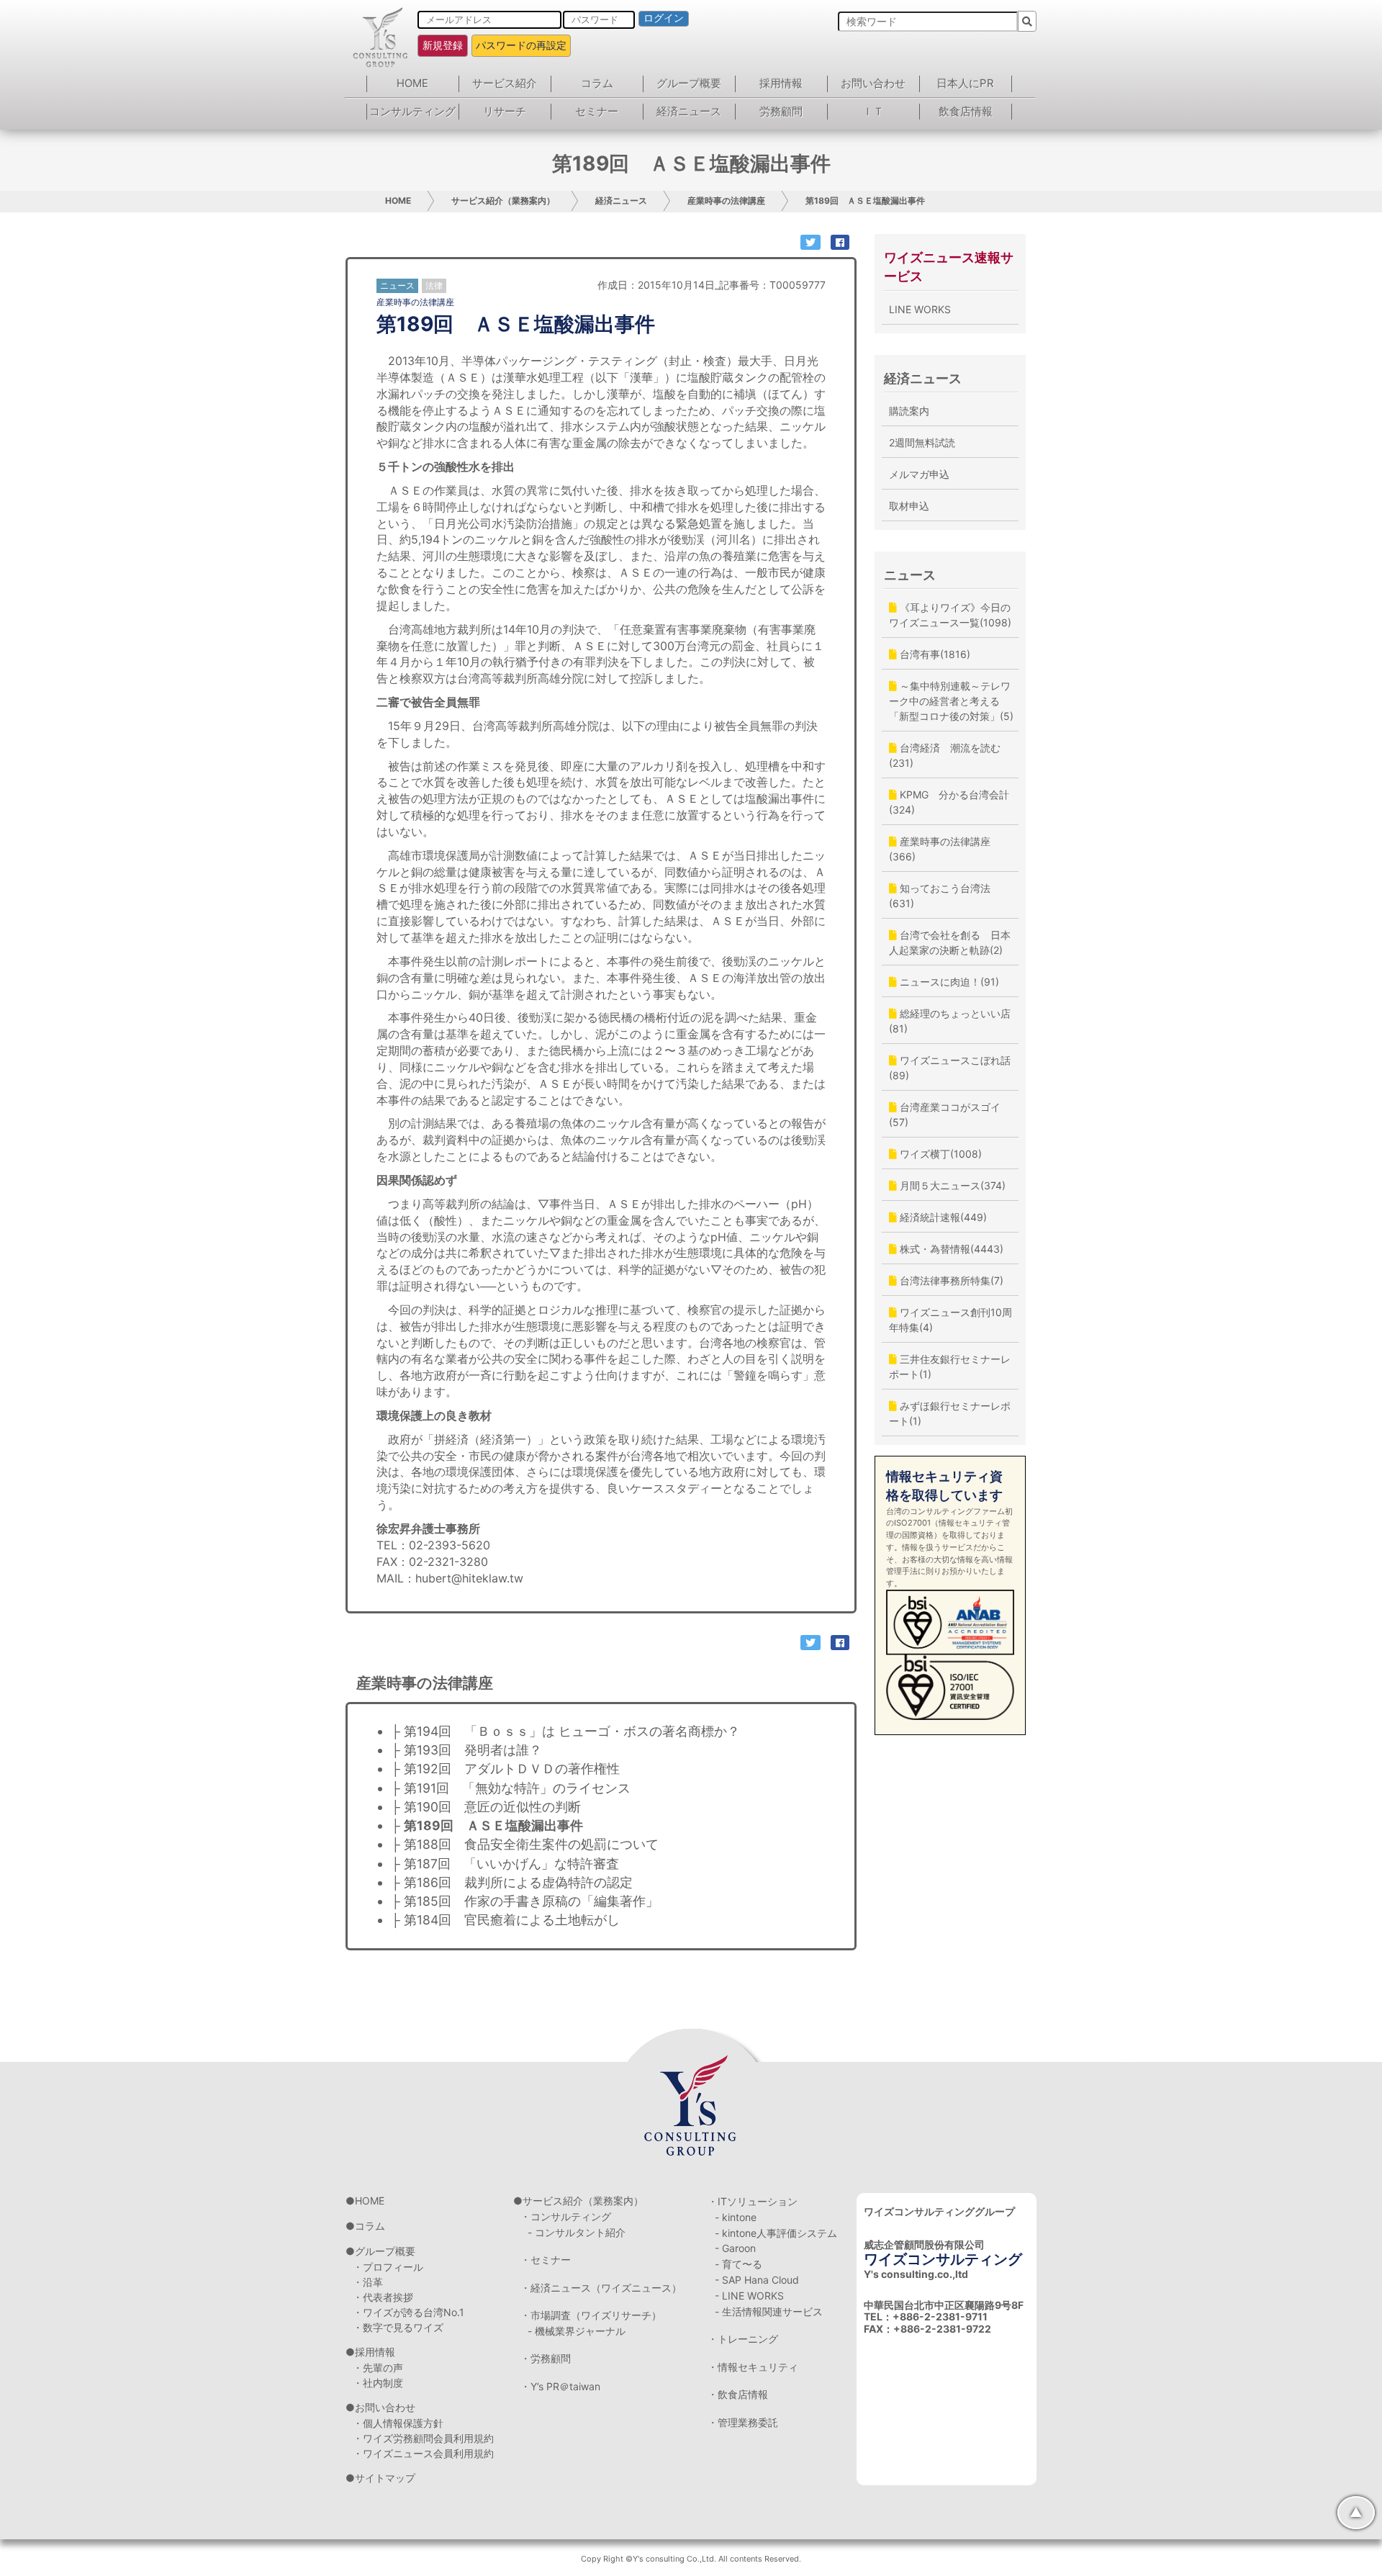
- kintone (736, 2217)
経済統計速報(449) (942, 1217)
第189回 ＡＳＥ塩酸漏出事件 (865, 201)
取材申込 (909, 506)
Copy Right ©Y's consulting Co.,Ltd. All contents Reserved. (691, 2559)
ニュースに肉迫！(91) (948, 982)
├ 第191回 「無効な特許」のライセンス (511, 1788)
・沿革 (368, 2282)
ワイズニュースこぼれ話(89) (950, 1068)
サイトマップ (385, 2478)
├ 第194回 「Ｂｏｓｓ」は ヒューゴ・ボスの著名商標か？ (565, 1731)
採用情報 (781, 83)
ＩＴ (873, 111)
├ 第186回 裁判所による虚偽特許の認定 (512, 1882)
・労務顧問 (546, 2358)
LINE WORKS (920, 309)
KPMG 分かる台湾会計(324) (949, 802)
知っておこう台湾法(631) (940, 896)
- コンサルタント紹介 (577, 2232)
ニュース (910, 575)
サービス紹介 (505, 83)
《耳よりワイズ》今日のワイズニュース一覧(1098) (950, 615)
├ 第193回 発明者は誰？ (466, 1750)
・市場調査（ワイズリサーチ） (591, 2315)
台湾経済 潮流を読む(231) (945, 755)
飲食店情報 (966, 111)
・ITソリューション (753, 2201)
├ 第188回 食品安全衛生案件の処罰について (525, 1844)
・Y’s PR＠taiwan (560, 2386)
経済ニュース (689, 111)
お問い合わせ (873, 83)
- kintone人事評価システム (776, 2233)
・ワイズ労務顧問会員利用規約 (423, 2438)
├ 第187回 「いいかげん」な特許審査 (505, 1864)
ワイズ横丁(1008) (939, 1154)
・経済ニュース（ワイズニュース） (601, 2288)
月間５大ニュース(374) (951, 1185)
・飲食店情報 (738, 2394)
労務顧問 (781, 111)
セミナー (597, 111)
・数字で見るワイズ (398, 2327)
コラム (597, 83)
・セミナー (546, 2260)
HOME (412, 83)
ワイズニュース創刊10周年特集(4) (950, 1320)
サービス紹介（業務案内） (503, 201)
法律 (434, 285)
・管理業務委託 (743, 2422)
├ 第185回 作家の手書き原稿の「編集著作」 (525, 1901)
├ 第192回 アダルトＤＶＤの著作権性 (505, 1769)
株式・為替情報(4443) (950, 1249)
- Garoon (735, 2248)
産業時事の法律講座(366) (940, 849)
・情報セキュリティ (753, 2367)
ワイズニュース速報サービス (949, 267)
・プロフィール (388, 2267)
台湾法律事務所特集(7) (950, 1280)
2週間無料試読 (922, 442)
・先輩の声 (378, 2368)
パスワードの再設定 (521, 45)
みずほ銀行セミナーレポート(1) (950, 1413)
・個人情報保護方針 (398, 2423)
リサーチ (505, 111)
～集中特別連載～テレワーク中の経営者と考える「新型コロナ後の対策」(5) (951, 701)
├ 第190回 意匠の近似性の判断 (486, 1807)
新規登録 (443, 45)
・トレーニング (743, 2339)
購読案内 (909, 411)
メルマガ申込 (919, 474)
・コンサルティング (566, 2216)
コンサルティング (412, 111)
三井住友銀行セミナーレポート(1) (950, 1366)
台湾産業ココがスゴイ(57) (945, 1114)
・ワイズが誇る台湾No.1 (408, 2312)
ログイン (664, 18)
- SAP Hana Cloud (757, 2280)
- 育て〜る (739, 2264)
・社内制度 (378, 2383)
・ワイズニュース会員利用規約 (423, 2453)
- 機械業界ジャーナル (577, 2331)
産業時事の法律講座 (726, 201)
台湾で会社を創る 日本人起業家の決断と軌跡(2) (950, 942)
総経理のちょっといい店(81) (950, 1021)
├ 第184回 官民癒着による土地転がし (505, 1920)
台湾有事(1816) (934, 654)
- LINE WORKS (749, 2296)
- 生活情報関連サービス (769, 2311)
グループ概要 (689, 83)
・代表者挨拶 (383, 2297)
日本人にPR (965, 83)
